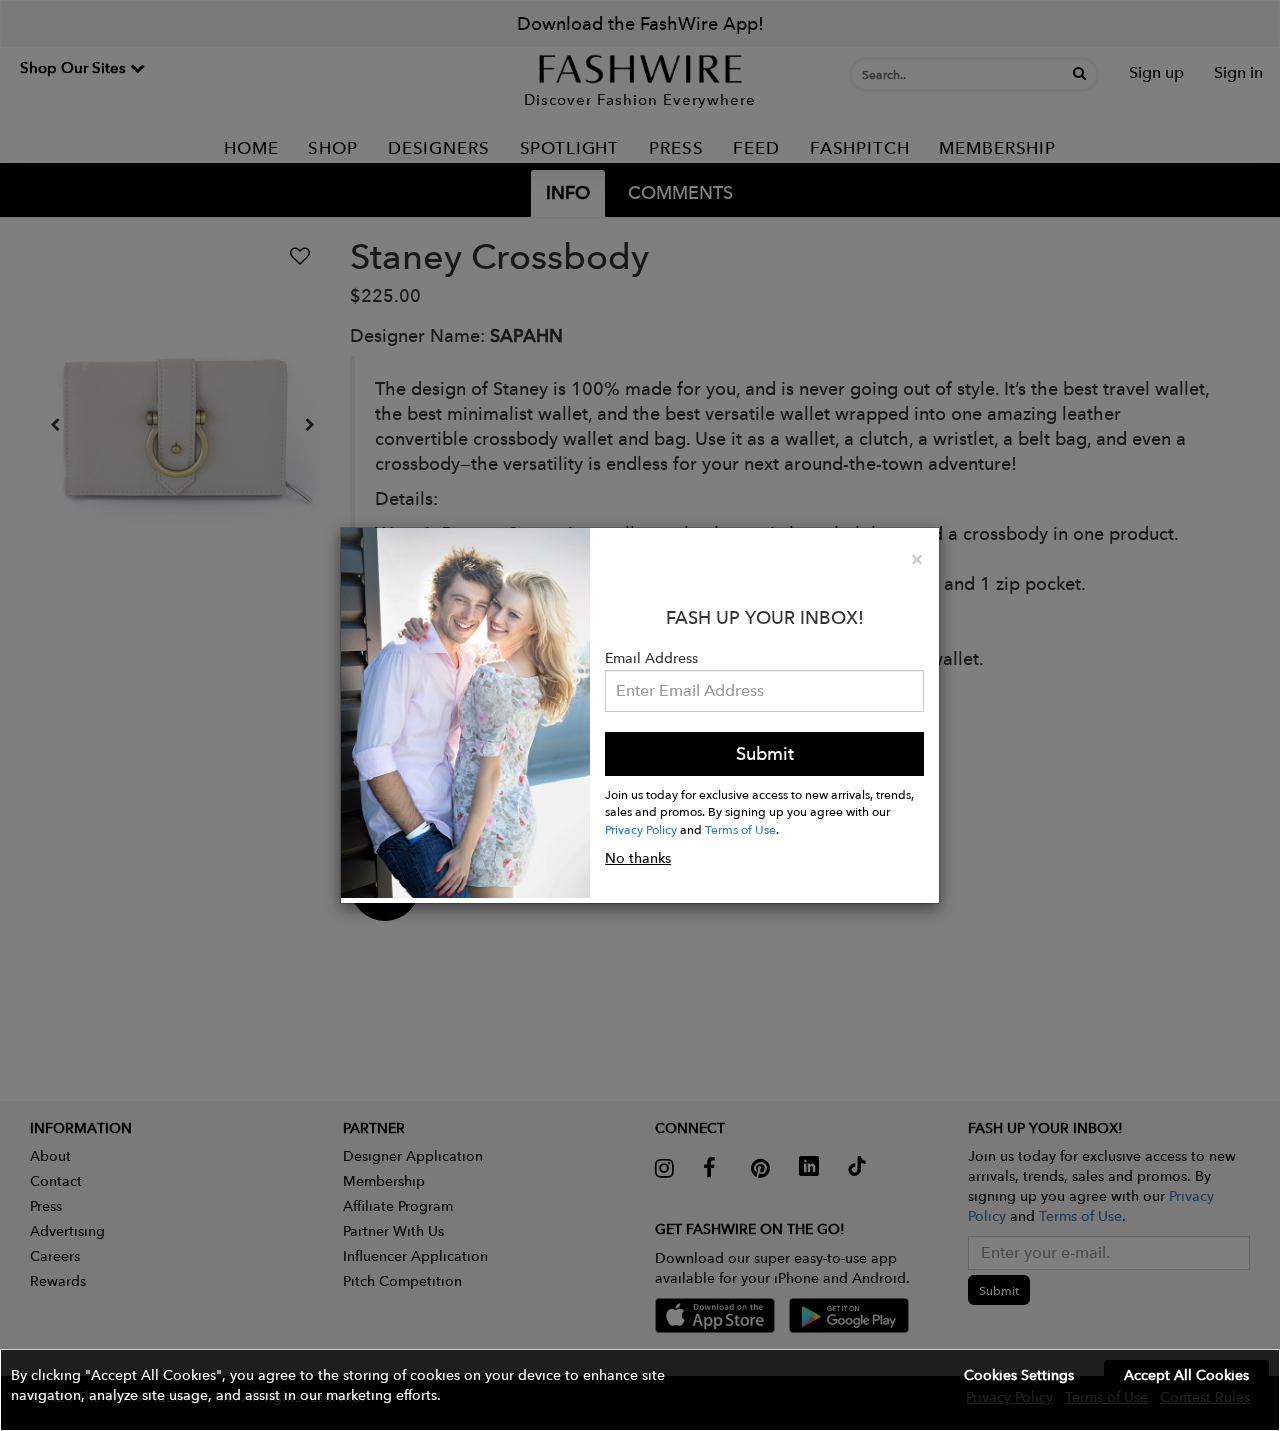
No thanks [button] (638, 858)
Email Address (651, 658)
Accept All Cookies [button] (1186, 1375)
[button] (640, 1390)
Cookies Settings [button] (1019, 1375)
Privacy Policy (641, 829)
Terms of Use (740, 829)
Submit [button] (765, 753)
